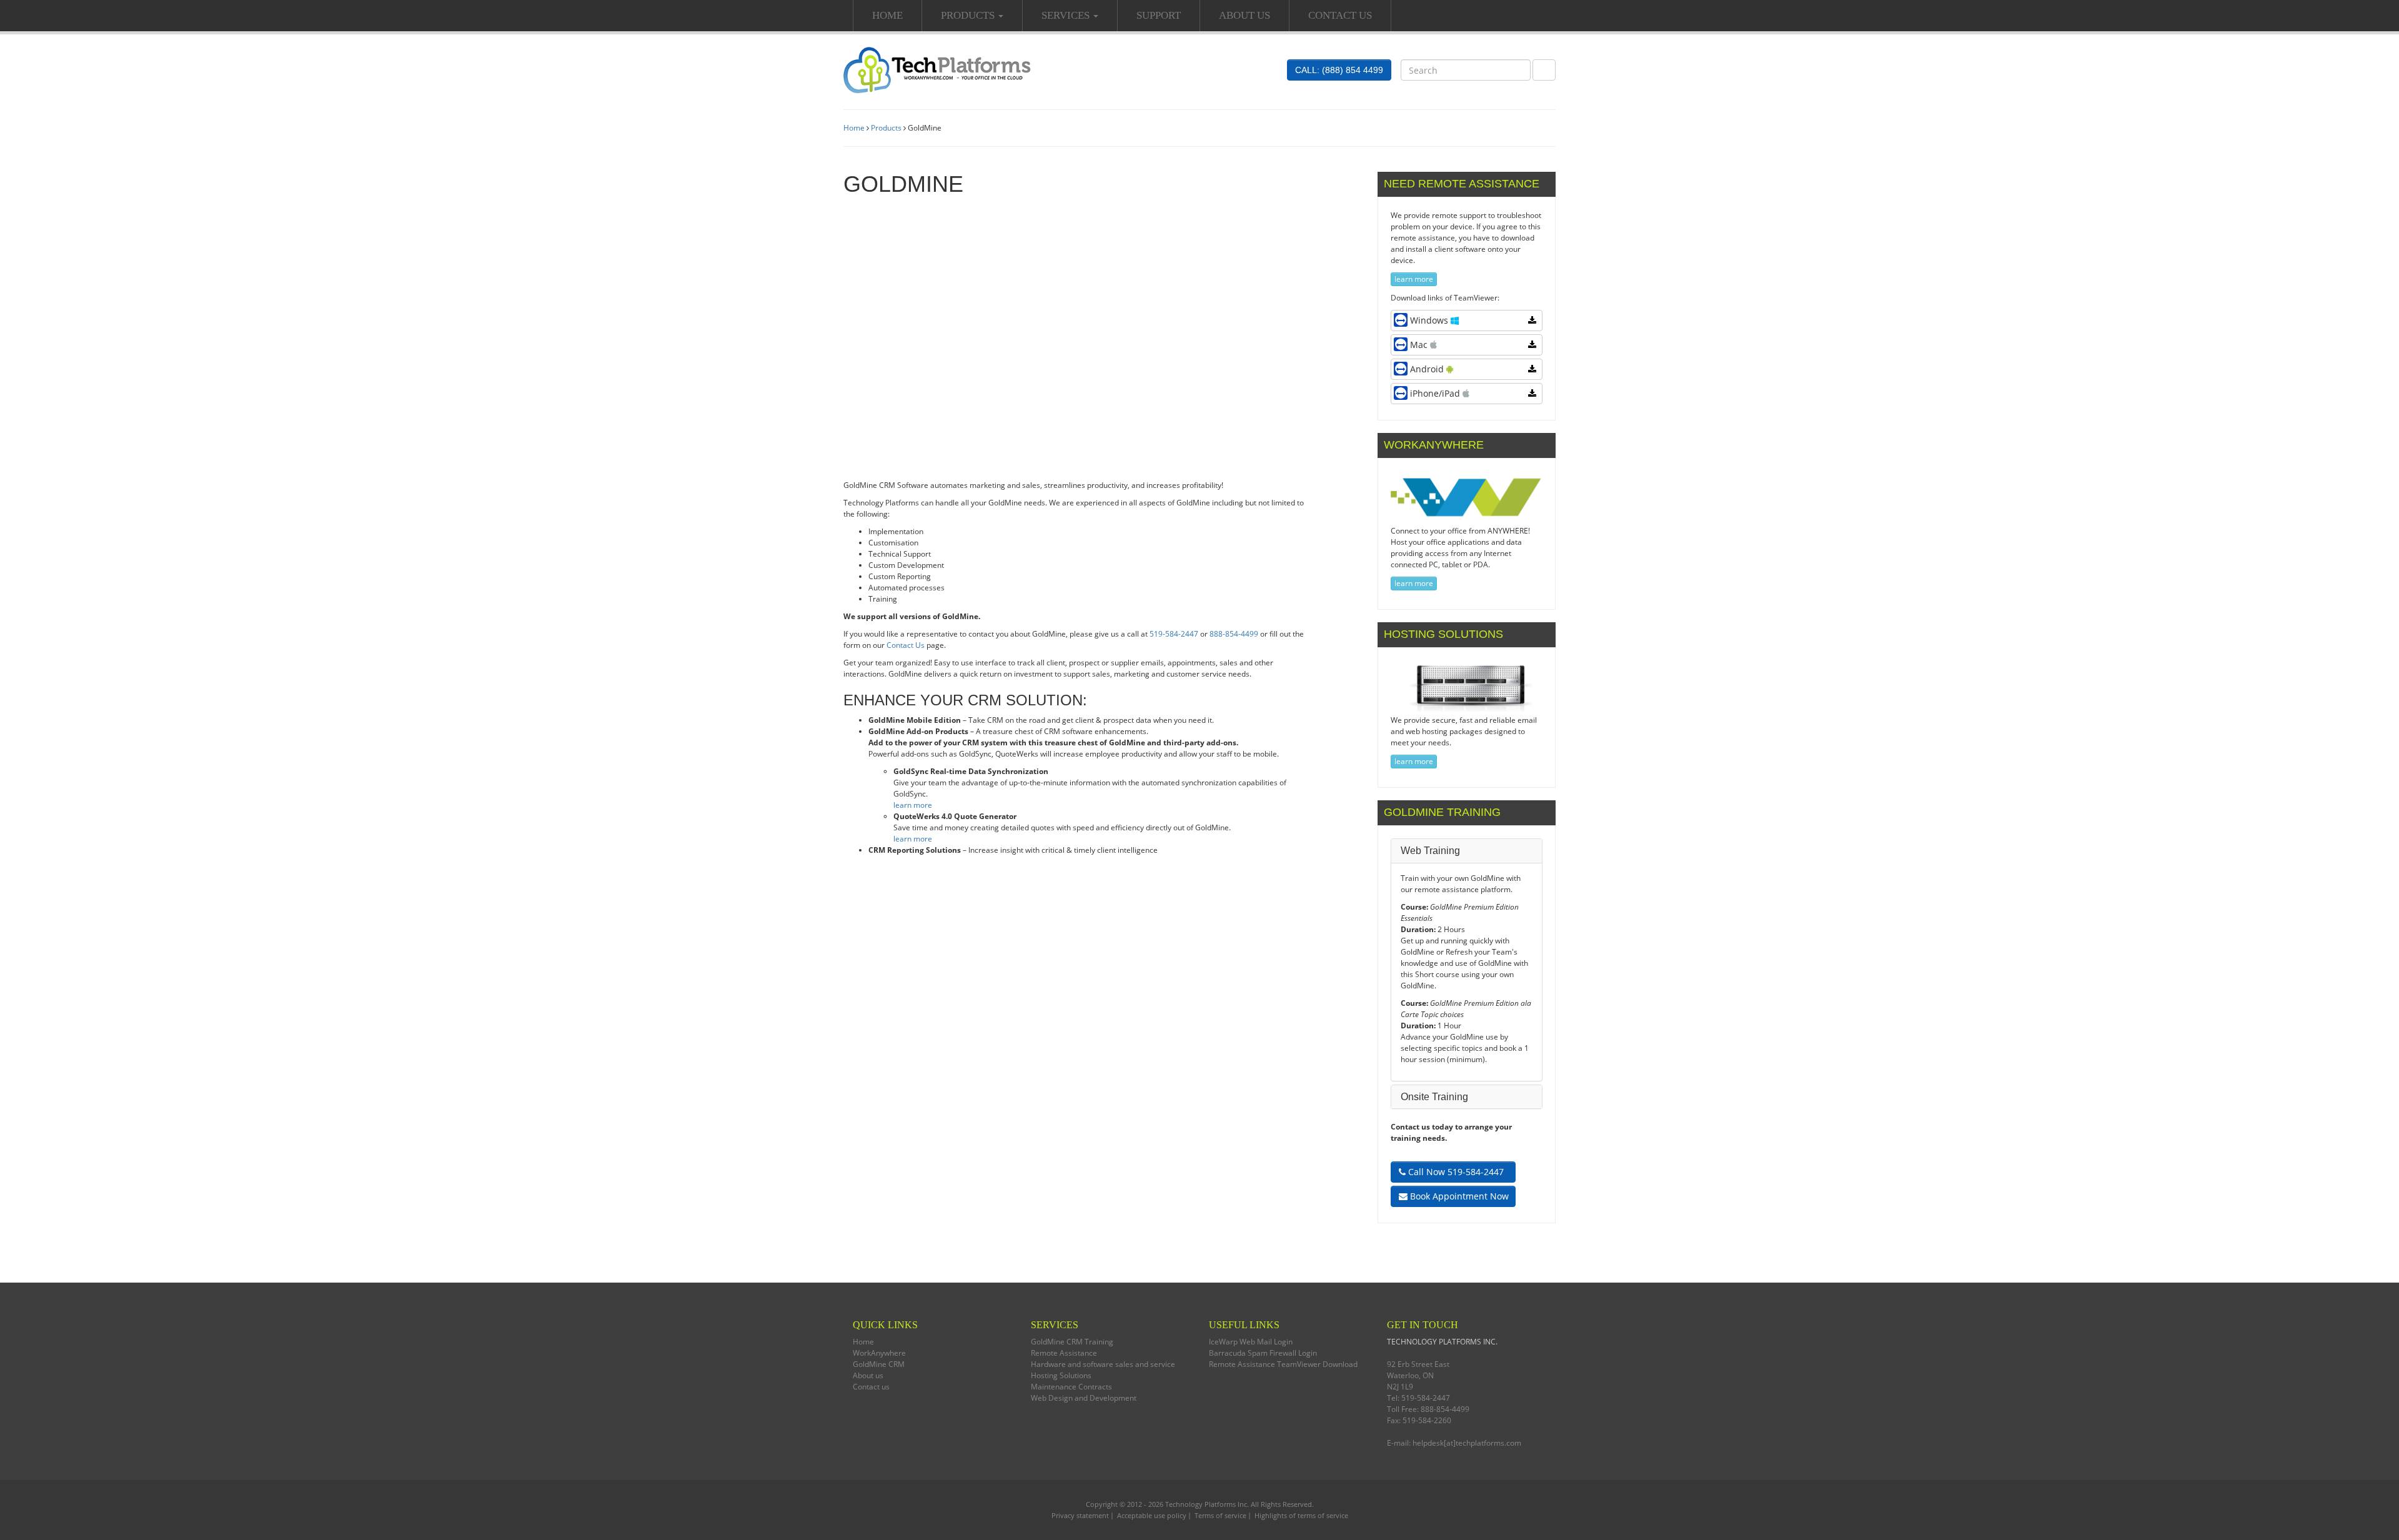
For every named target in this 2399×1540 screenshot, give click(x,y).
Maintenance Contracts (1071, 1387)
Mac (1420, 345)
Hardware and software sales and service (1103, 1364)
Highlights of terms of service (1301, 1515)
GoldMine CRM (879, 1364)
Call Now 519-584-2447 (1455, 1172)
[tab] (1467, 851)
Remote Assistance (1064, 1353)
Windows (1430, 320)
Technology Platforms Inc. (1207, 1504)
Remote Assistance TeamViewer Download (1283, 1364)
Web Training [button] (1430, 851)
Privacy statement (1080, 1515)
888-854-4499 (1234, 634)
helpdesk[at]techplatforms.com (1467, 1443)
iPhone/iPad (1436, 393)
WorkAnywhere (879, 1353)
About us (1244, 15)
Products (969, 15)
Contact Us (906, 645)
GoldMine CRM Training (1072, 1342)
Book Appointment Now (1458, 1196)
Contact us (1340, 15)
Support (1159, 15)
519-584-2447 (1174, 634)
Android (1428, 369)
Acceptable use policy (1152, 1515)
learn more (913, 805)
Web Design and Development (1084, 1398)
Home (887, 15)
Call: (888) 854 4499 (1339, 70)
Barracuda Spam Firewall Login (1263, 1353)
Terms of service (1220, 1515)
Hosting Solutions (1061, 1375)
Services (1067, 15)
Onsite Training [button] (1434, 1097)
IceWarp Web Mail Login (1251, 1342)
